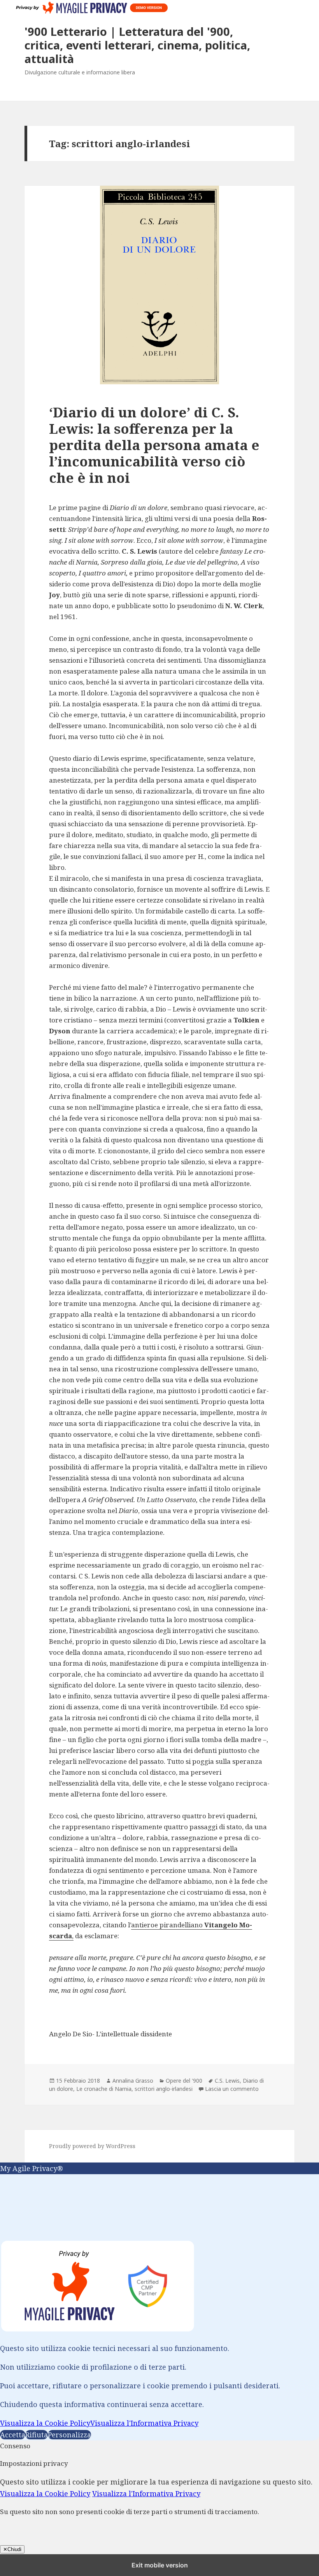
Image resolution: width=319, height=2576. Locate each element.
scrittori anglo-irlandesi (164, 2089)
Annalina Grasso (133, 2081)
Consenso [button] (15, 2446)
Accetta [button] (13, 2435)
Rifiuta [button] (37, 2435)
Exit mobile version (160, 2565)
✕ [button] (3, 2180)
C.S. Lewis (227, 2081)
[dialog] (159, 2302)
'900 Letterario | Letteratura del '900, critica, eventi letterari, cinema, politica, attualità (137, 45)
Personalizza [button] (69, 2435)
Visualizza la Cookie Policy (45, 2423)
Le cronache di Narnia (104, 2089)
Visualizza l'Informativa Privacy (144, 2423)
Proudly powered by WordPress (92, 2146)
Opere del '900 (184, 2081)
